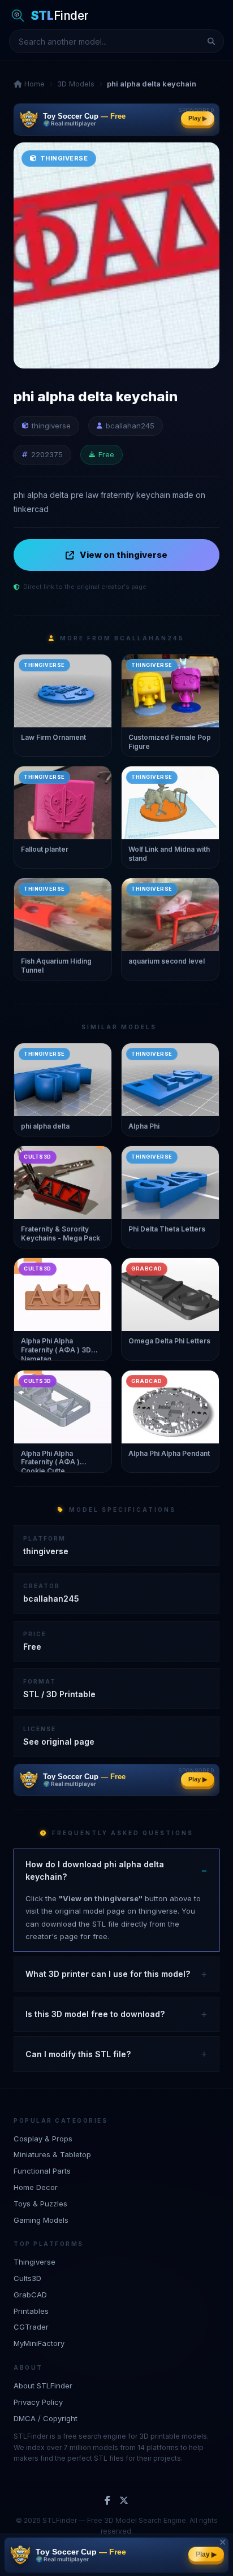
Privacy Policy (38, 2402)
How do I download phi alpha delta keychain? (95, 1870)
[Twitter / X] (124, 2501)
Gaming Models (41, 2220)
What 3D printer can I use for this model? (108, 1974)
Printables (31, 2311)
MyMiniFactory (39, 2343)
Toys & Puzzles (40, 2204)
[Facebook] (107, 2501)
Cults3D (27, 2278)
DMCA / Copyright (46, 2418)
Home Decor (36, 2187)
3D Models (76, 84)
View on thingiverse (124, 555)
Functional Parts (42, 2171)
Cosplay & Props (43, 2139)
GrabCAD (30, 2295)
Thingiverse (34, 2262)
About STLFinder (43, 2386)
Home (33, 84)
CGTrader (31, 2327)
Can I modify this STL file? (78, 2054)
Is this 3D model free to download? (95, 2014)
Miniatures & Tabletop (52, 2154)
